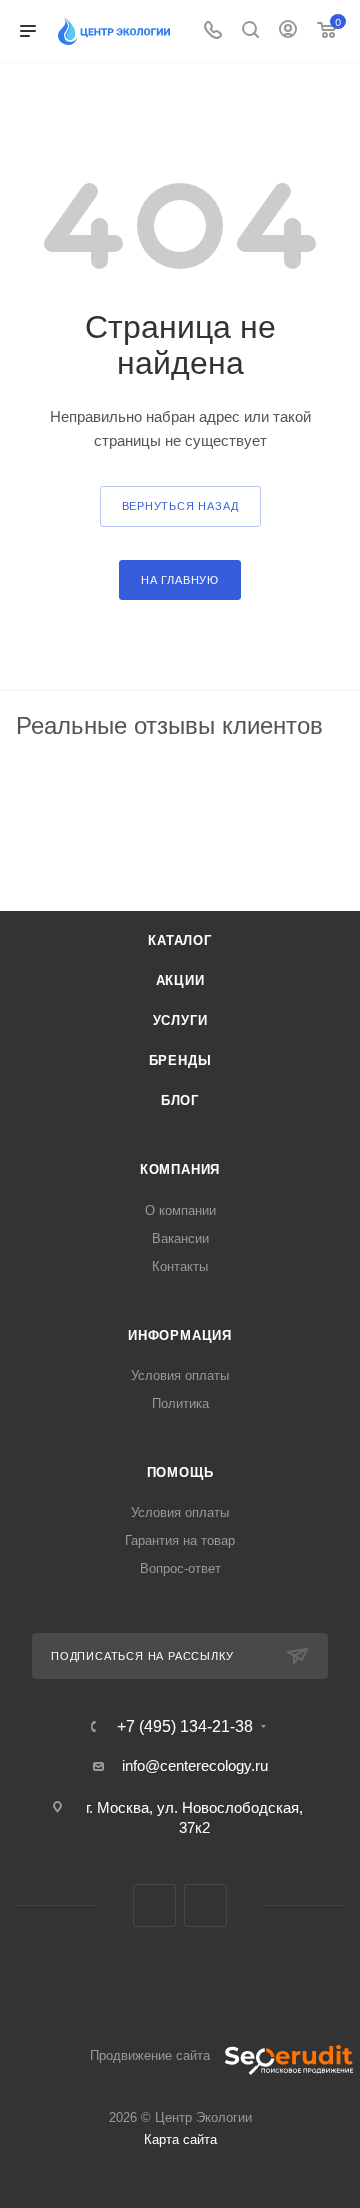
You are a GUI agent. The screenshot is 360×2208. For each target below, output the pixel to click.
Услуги (180, 1020)
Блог (180, 1100)
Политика (180, 1403)
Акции (180, 980)
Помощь (180, 1472)
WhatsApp (205, 1905)
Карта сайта (180, 2139)
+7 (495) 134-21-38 (185, 1727)
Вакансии (180, 1238)
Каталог (180, 940)
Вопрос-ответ (180, 1568)
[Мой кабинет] (288, 31)
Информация (180, 1335)
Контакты (180, 1266)
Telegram (154, 1905)
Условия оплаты (180, 1375)
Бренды (180, 1060)
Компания (180, 1169)
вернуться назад (180, 506)
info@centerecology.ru (195, 1765)
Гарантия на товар (180, 1540)
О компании (180, 1210)
